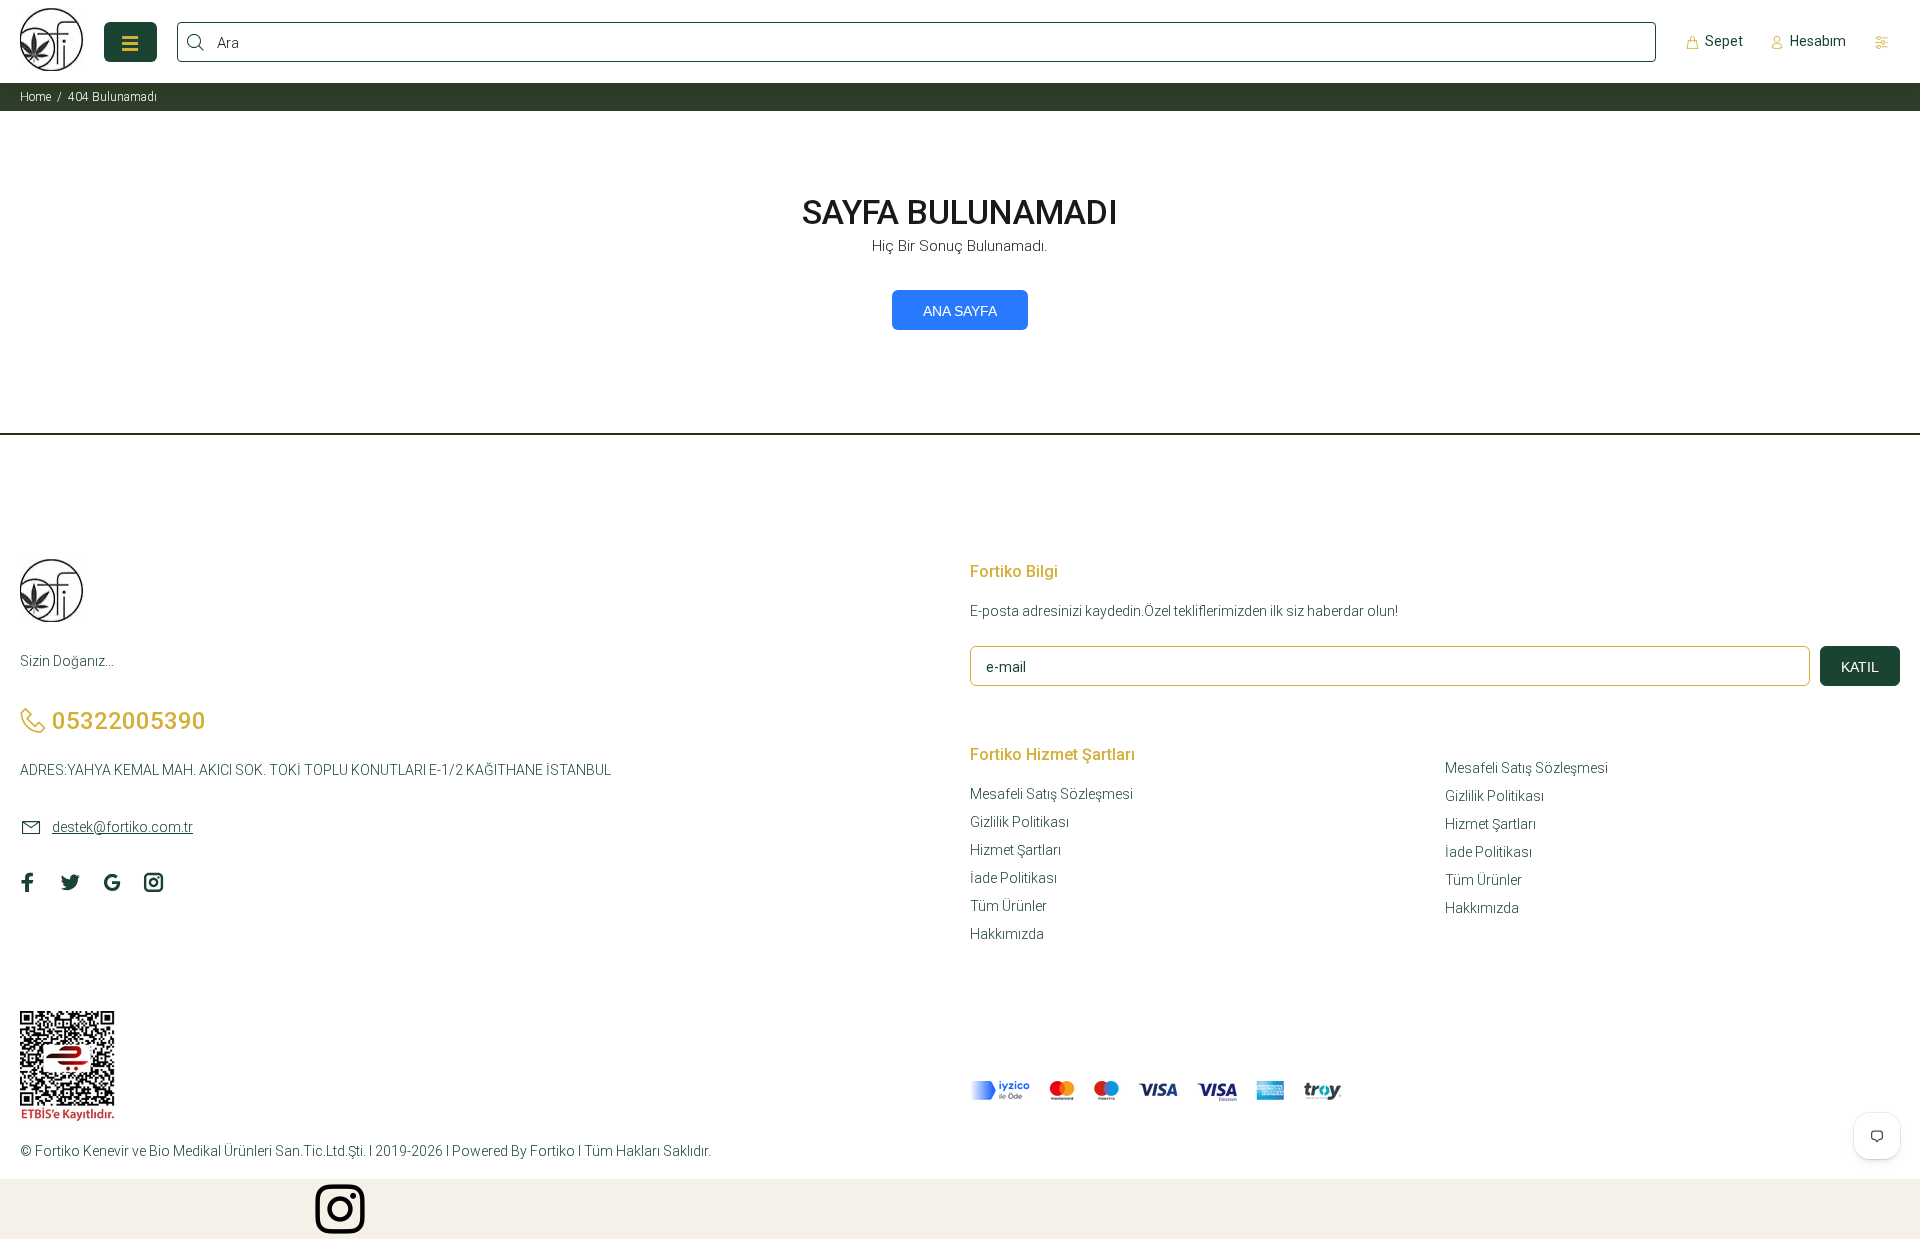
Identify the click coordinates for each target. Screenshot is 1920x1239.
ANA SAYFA (960, 311)
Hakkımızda (1007, 934)
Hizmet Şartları (1015, 850)
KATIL (1860, 667)
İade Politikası (1013, 878)
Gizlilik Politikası (1019, 822)
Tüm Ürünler (1008, 906)
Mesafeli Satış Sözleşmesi (1051, 794)
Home (35, 97)
